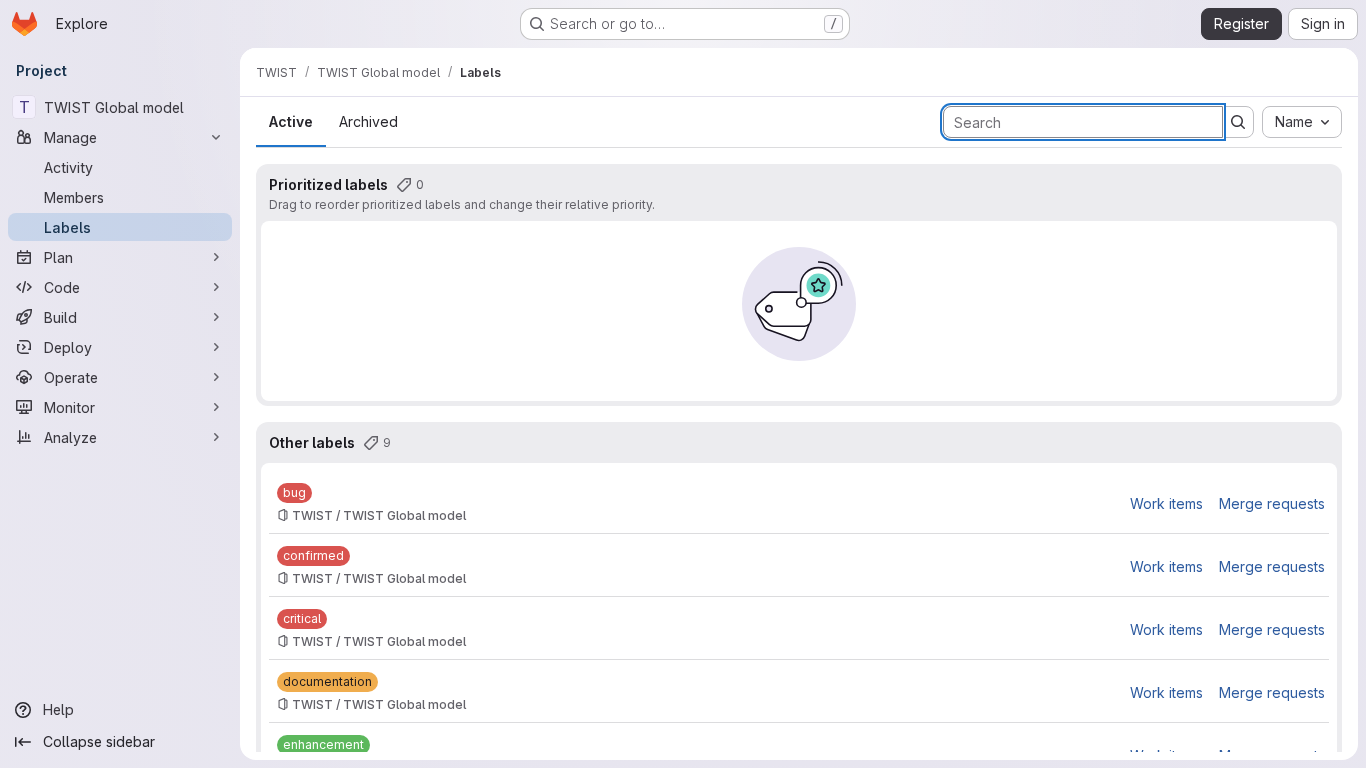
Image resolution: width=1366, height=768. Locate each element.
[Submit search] (1238, 122)
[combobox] (1302, 122)
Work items (1166, 503)
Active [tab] (291, 121)
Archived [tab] (368, 121)
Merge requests (1272, 503)
